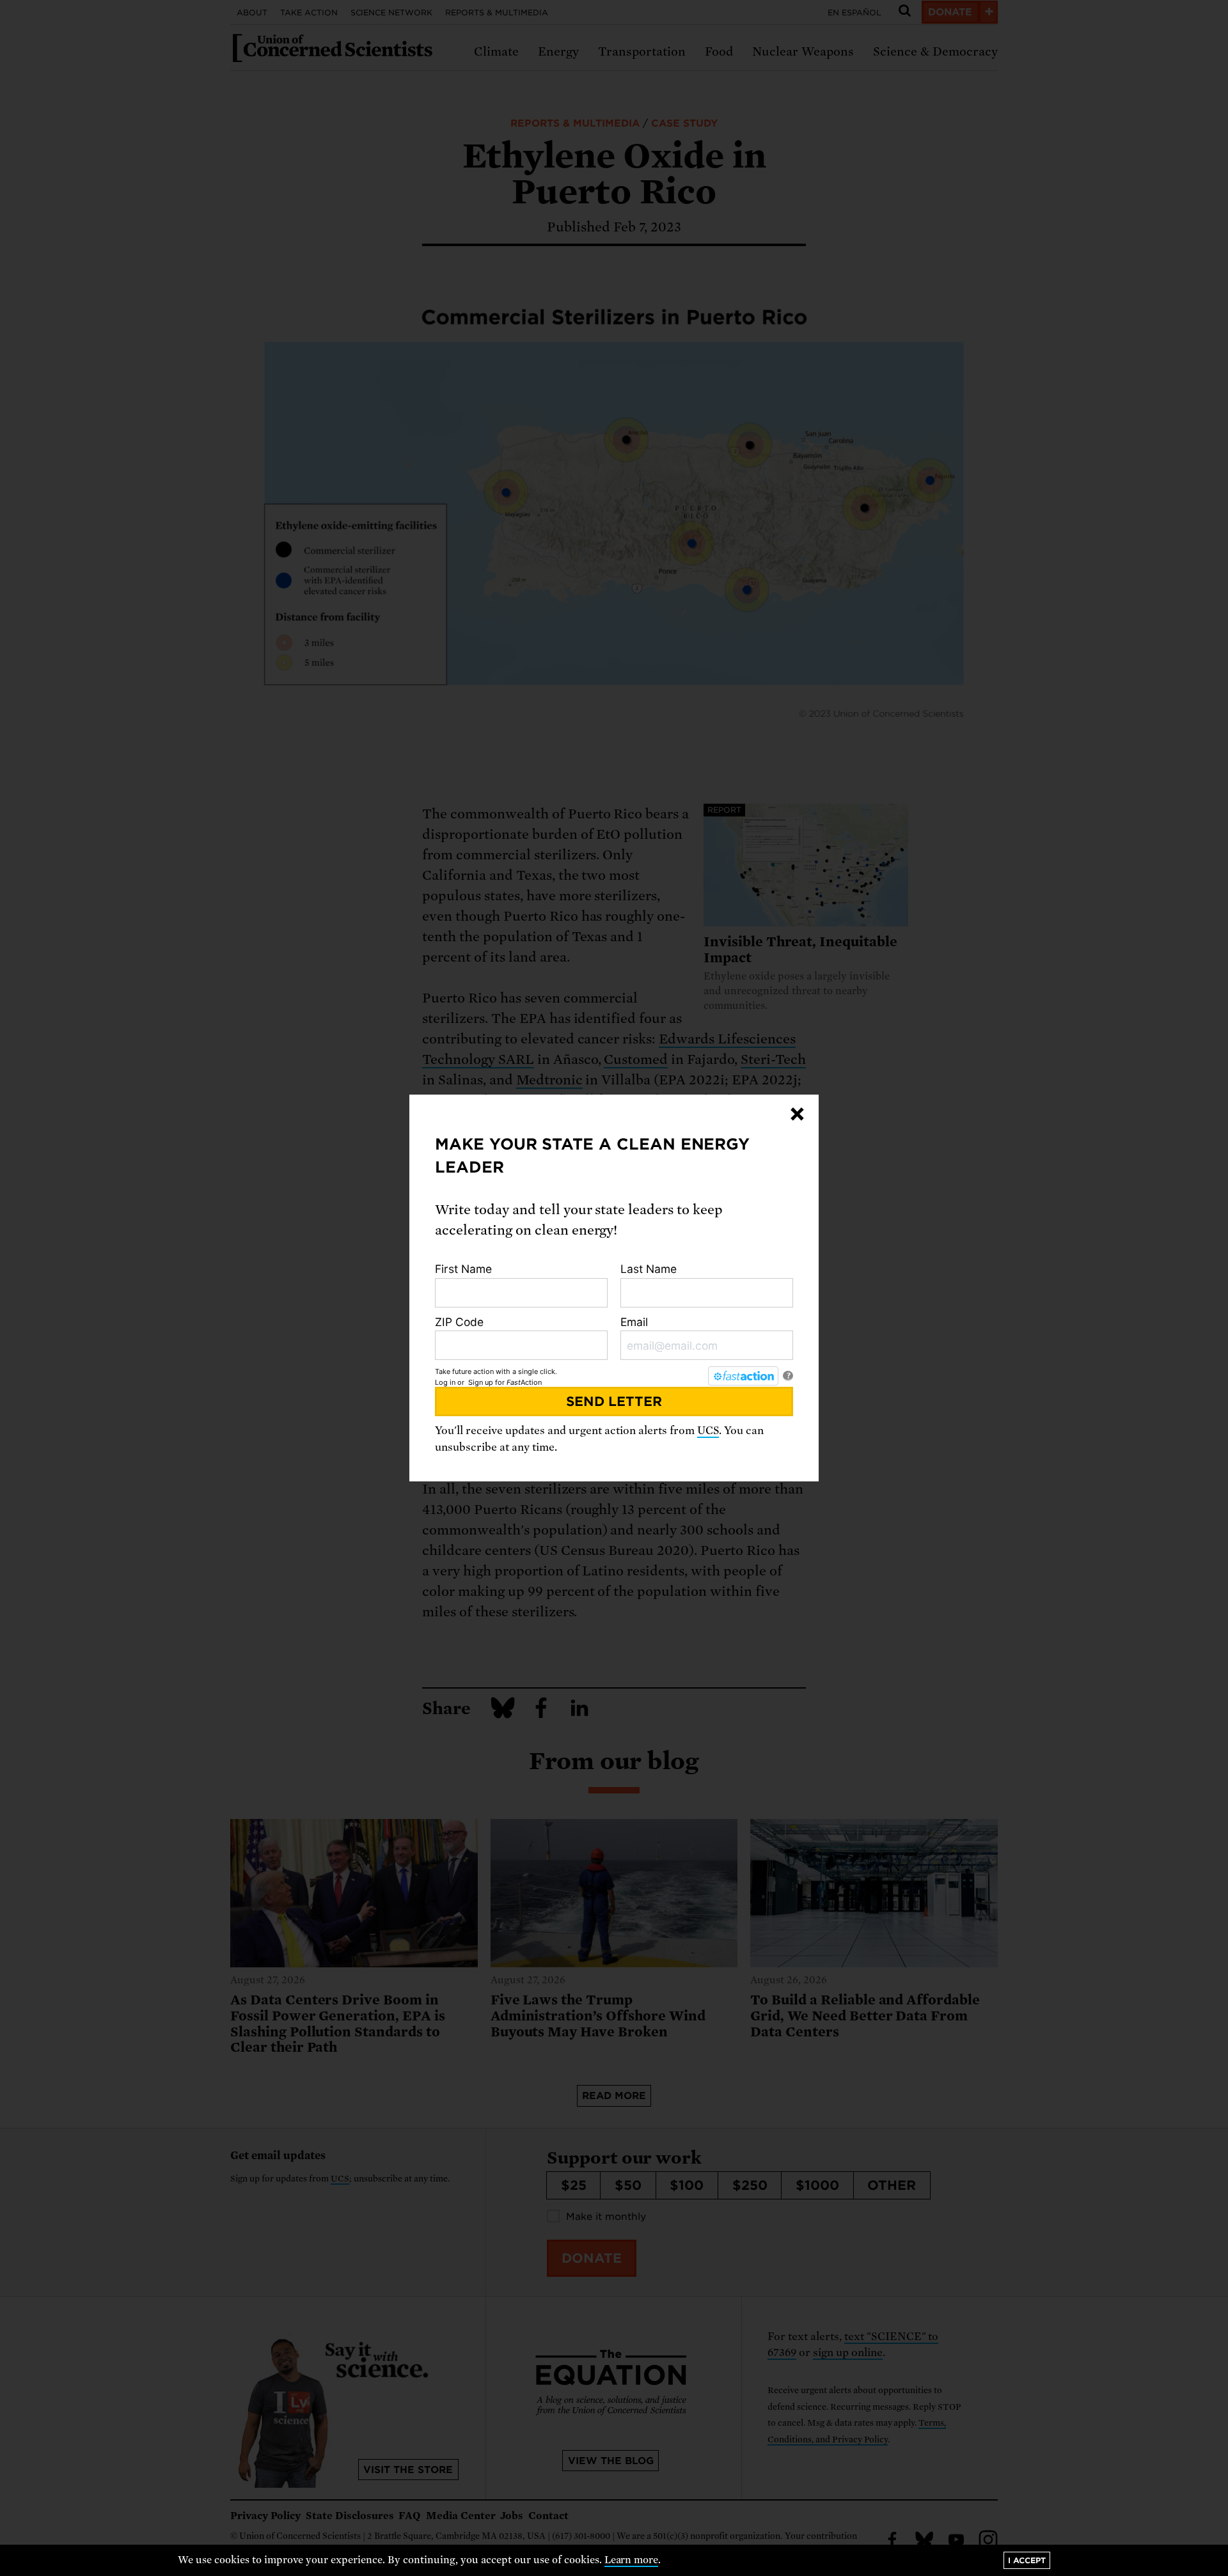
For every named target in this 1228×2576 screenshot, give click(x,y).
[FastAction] (743, 1376)
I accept (1027, 2560)
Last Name (649, 1269)
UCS (708, 1431)
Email (634, 1322)
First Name (463, 1269)
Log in (445, 1382)
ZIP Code (459, 1322)
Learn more (632, 2560)
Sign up (481, 1382)
